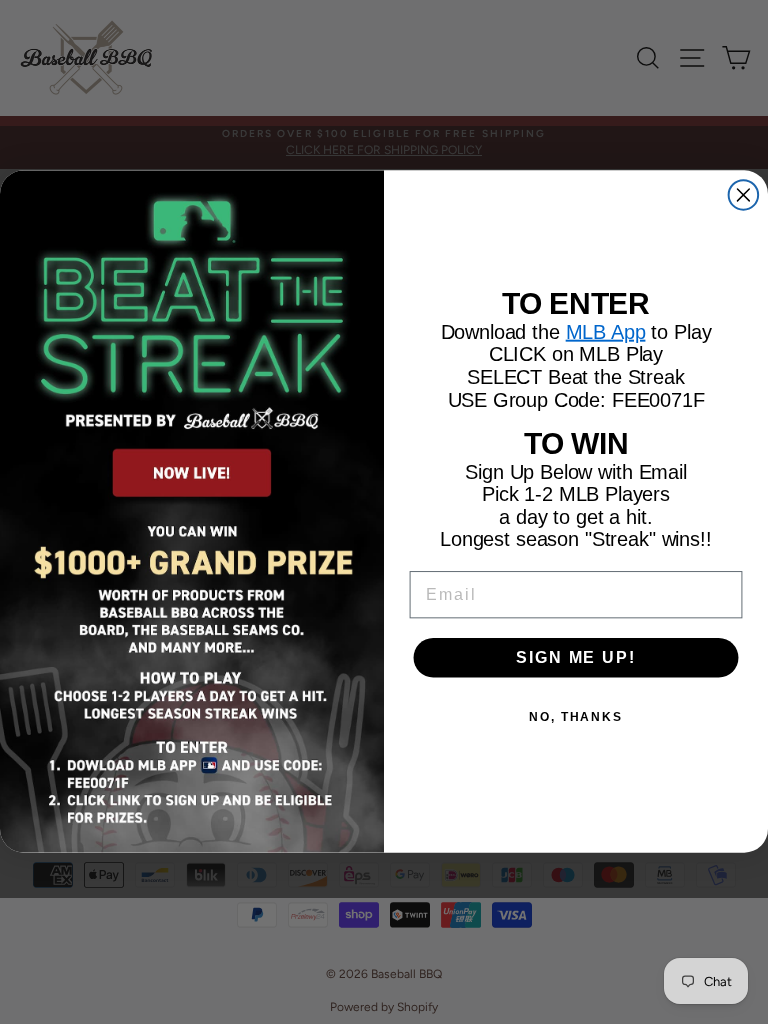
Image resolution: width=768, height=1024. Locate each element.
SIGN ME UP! (575, 657)
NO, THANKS (576, 717)
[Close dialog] (744, 196)
